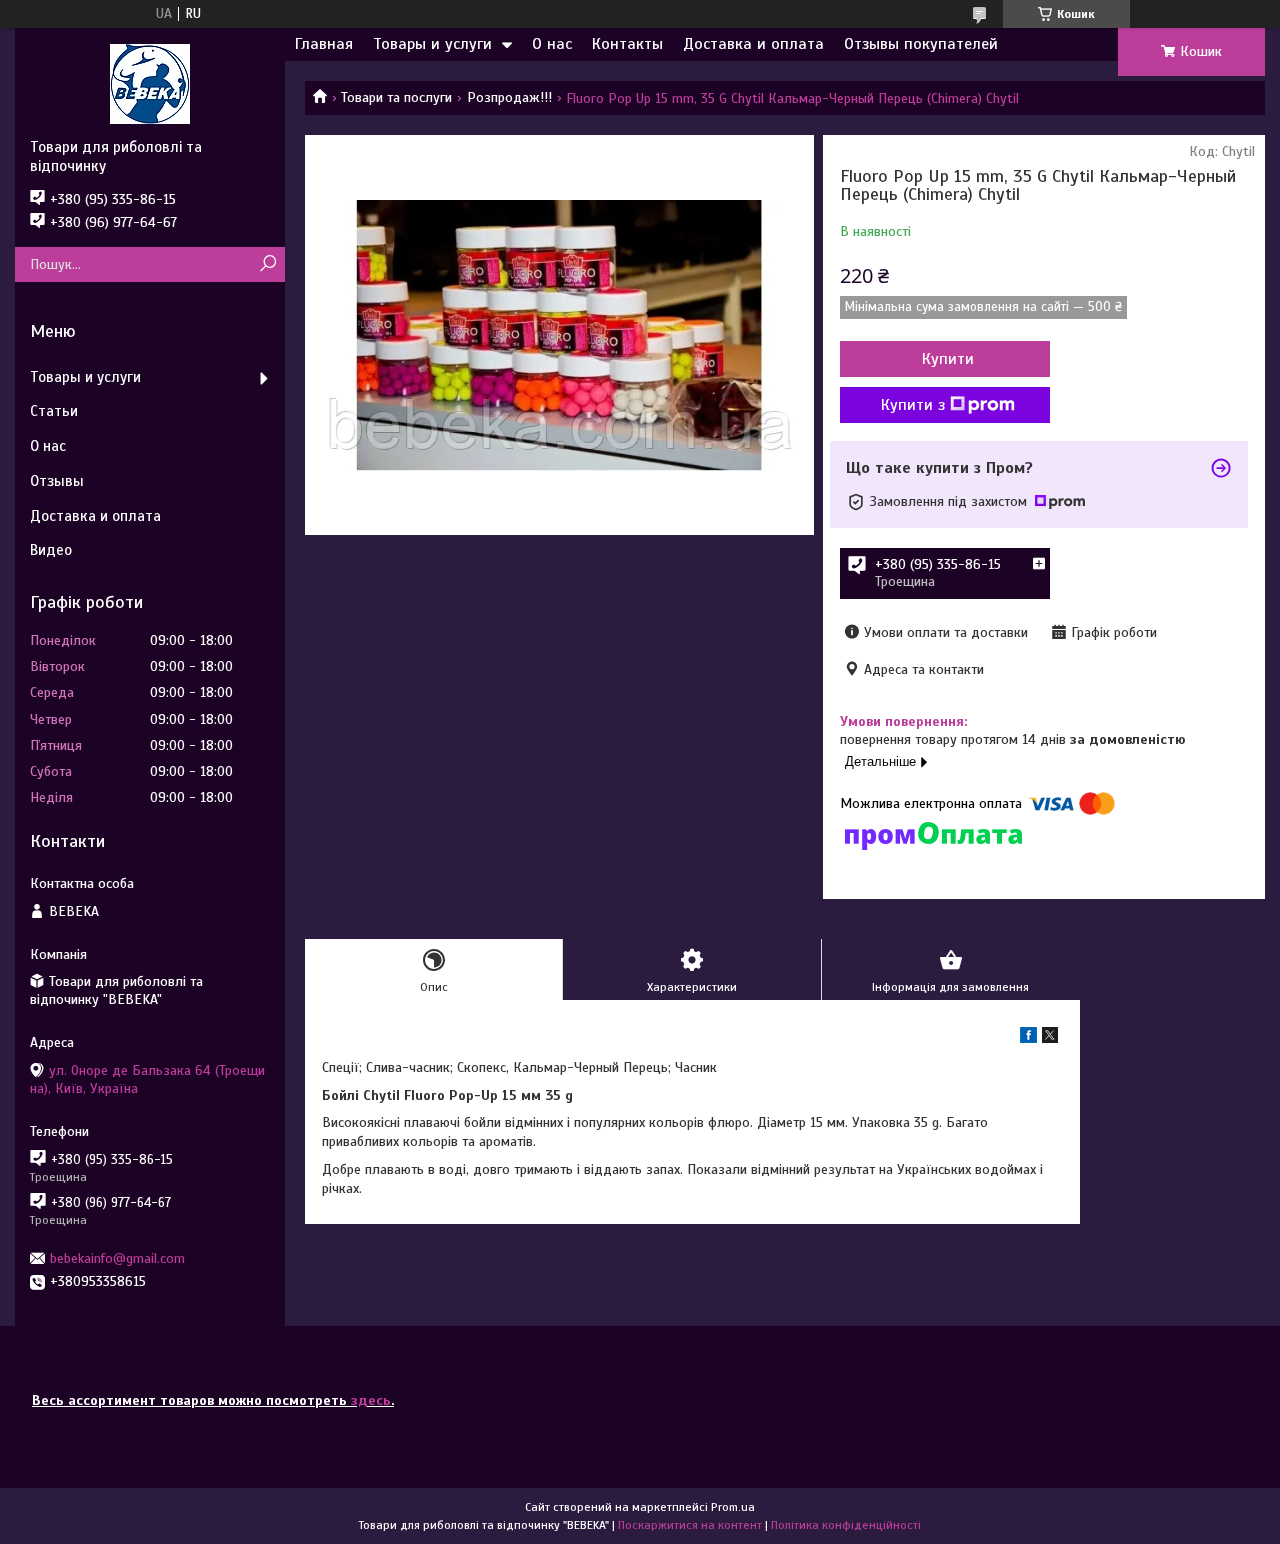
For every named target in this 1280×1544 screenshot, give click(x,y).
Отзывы (57, 481)
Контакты (627, 44)
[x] (1050, 1038)
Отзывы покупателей (921, 44)
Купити (948, 359)
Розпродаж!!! (509, 97)
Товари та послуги (396, 97)
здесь (371, 1400)
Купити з (913, 405)
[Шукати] (267, 264)
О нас (552, 44)
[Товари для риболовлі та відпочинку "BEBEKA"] (150, 83)
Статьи (54, 411)
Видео (51, 550)
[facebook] (1028, 1038)
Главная (324, 44)
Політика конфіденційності (846, 1525)
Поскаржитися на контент (690, 1525)
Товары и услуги (432, 44)
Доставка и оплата (753, 44)
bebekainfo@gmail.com (117, 1258)
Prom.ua (733, 1507)
